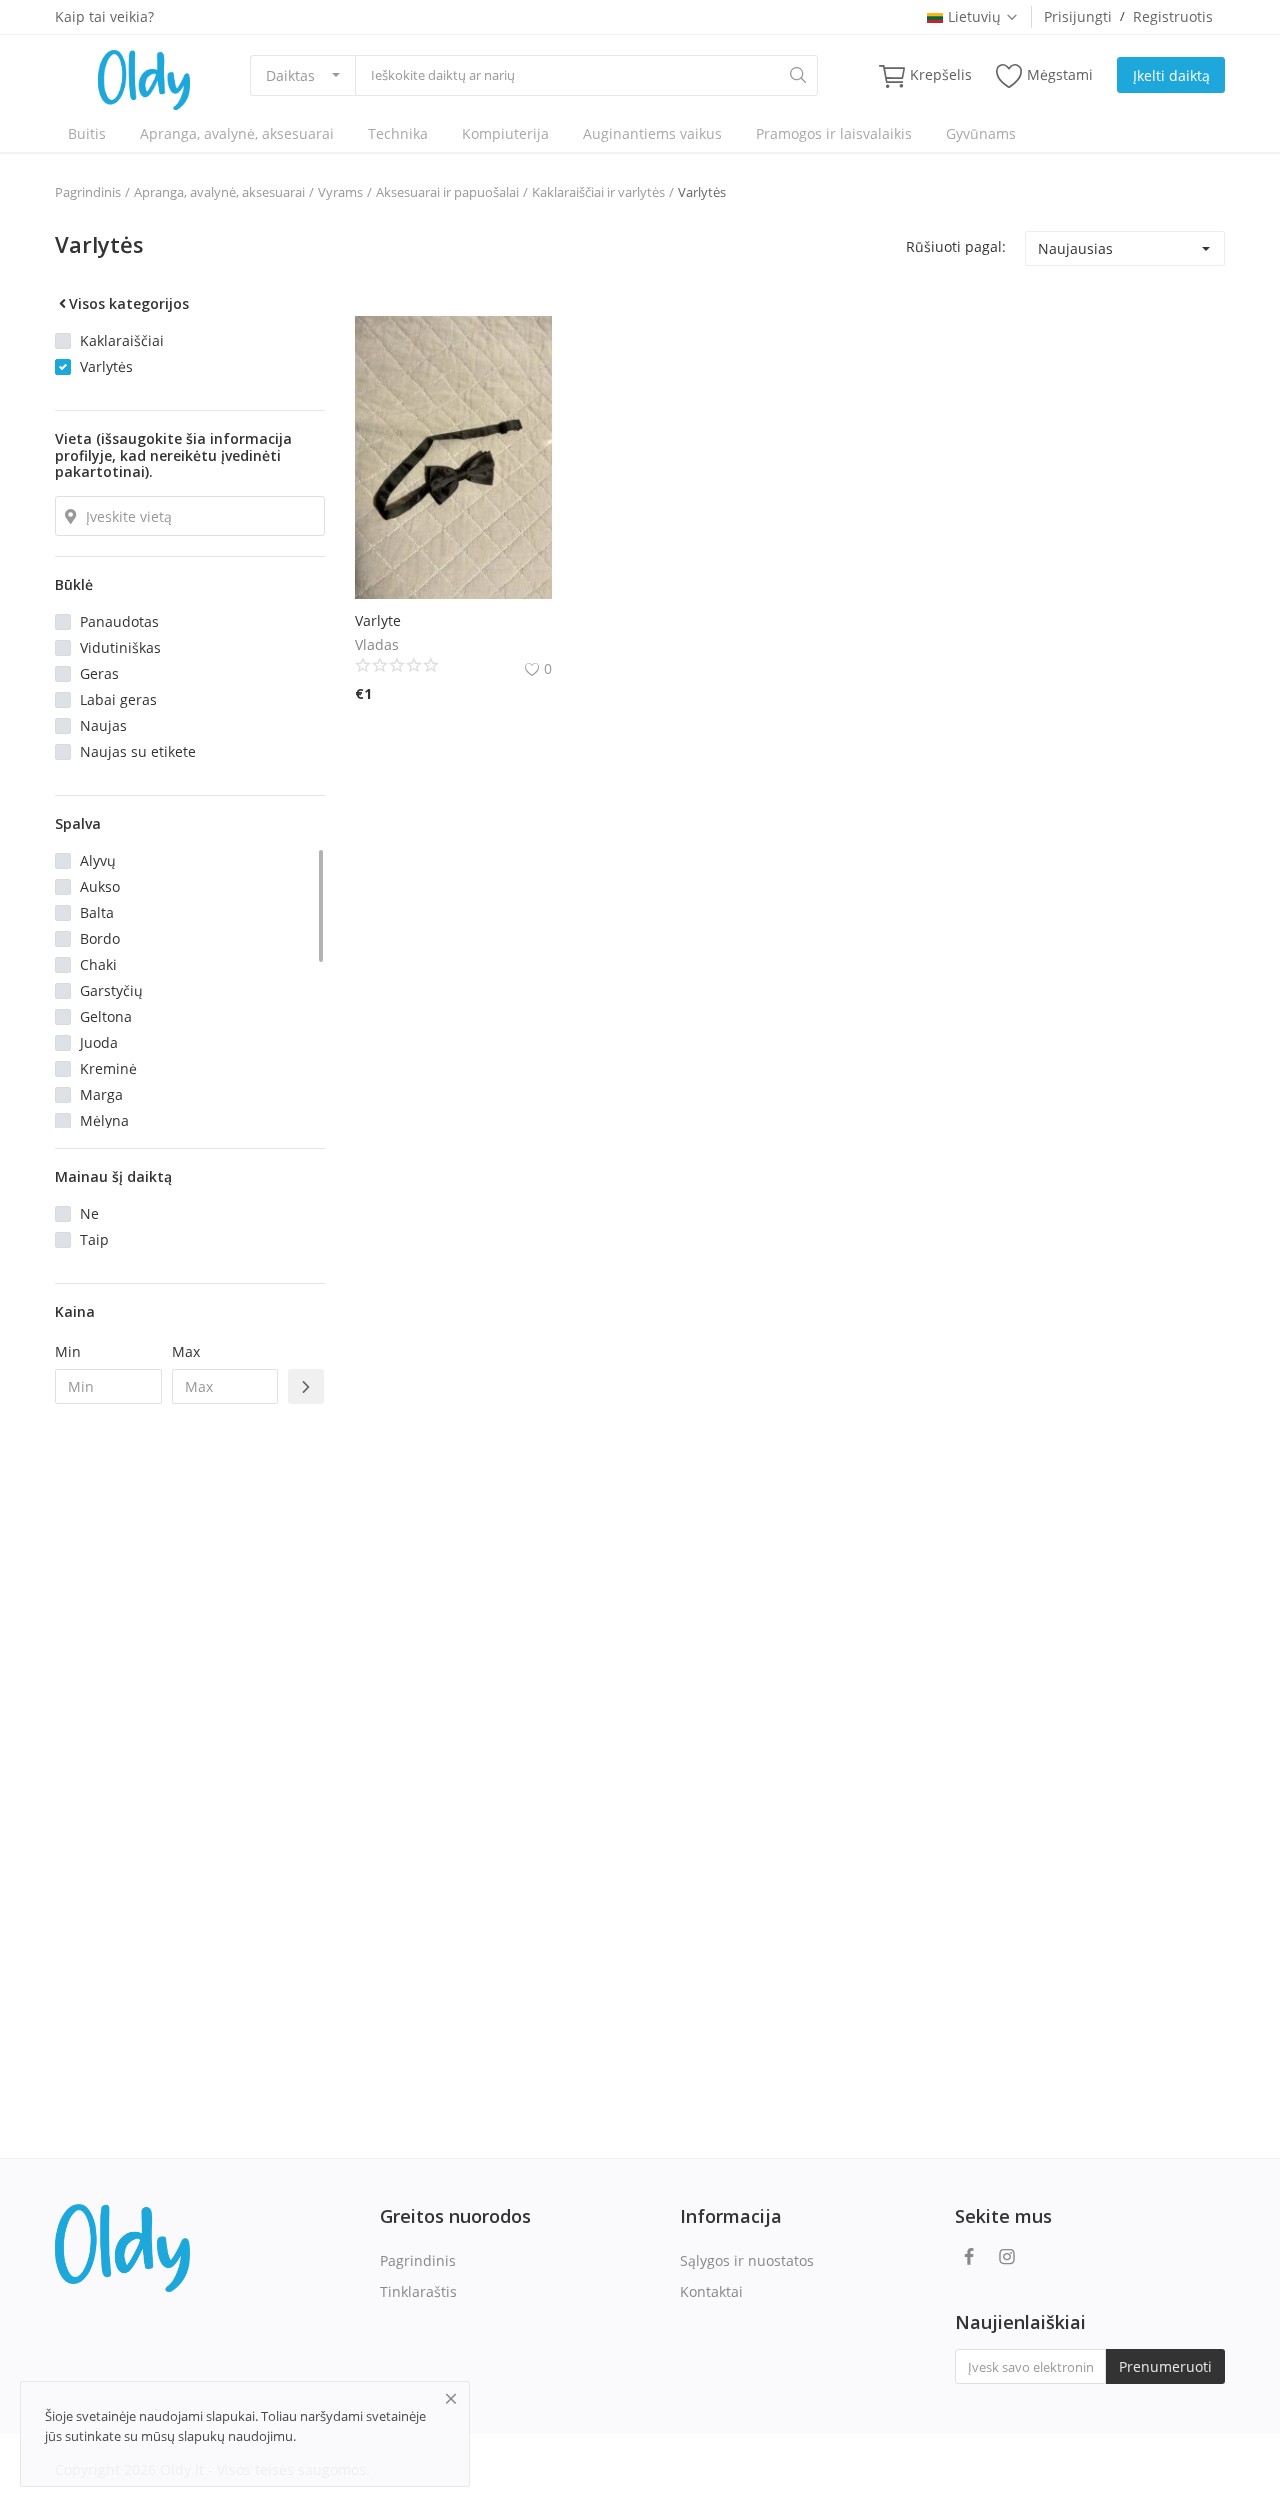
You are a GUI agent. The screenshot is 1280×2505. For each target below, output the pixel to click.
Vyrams (340, 192)
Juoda (99, 1042)
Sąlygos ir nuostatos (747, 2260)
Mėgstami (1060, 74)
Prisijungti (1078, 16)
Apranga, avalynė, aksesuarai (237, 133)
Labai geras (118, 699)
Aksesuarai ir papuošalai (447, 192)
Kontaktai (711, 2291)
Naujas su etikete (138, 751)
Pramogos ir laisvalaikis (834, 133)
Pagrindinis (88, 192)
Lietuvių (974, 16)
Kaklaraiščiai (122, 340)
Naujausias (1075, 248)
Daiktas (290, 75)
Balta (97, 912)
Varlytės (702, 192)
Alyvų (98, 860)
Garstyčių (111, 990)
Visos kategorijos (129, 303)
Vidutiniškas (120, 647)
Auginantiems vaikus (652, 133)
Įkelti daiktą (1171, 75)
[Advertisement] (190, 1744)
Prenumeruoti (1165, 2366)
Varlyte (378, 620)
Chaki (98, 964)
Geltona (106, 1016)
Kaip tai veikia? (104, 16)
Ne (89, 1213)
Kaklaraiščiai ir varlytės (598, 192)
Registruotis (1173, 16)
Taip (94, 1239)
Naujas (103, 725)
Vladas (377, 644)
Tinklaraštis (418, 2291)
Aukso (100, 886)
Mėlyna (104, 1120)
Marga (101, 1094)
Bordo (100, 938)
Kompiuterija (505, 133)
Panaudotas (119, 621)
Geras (99, 673)
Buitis (87, 133)
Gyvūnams (981, 133)
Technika (398, 133)
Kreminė (108, 1068)
